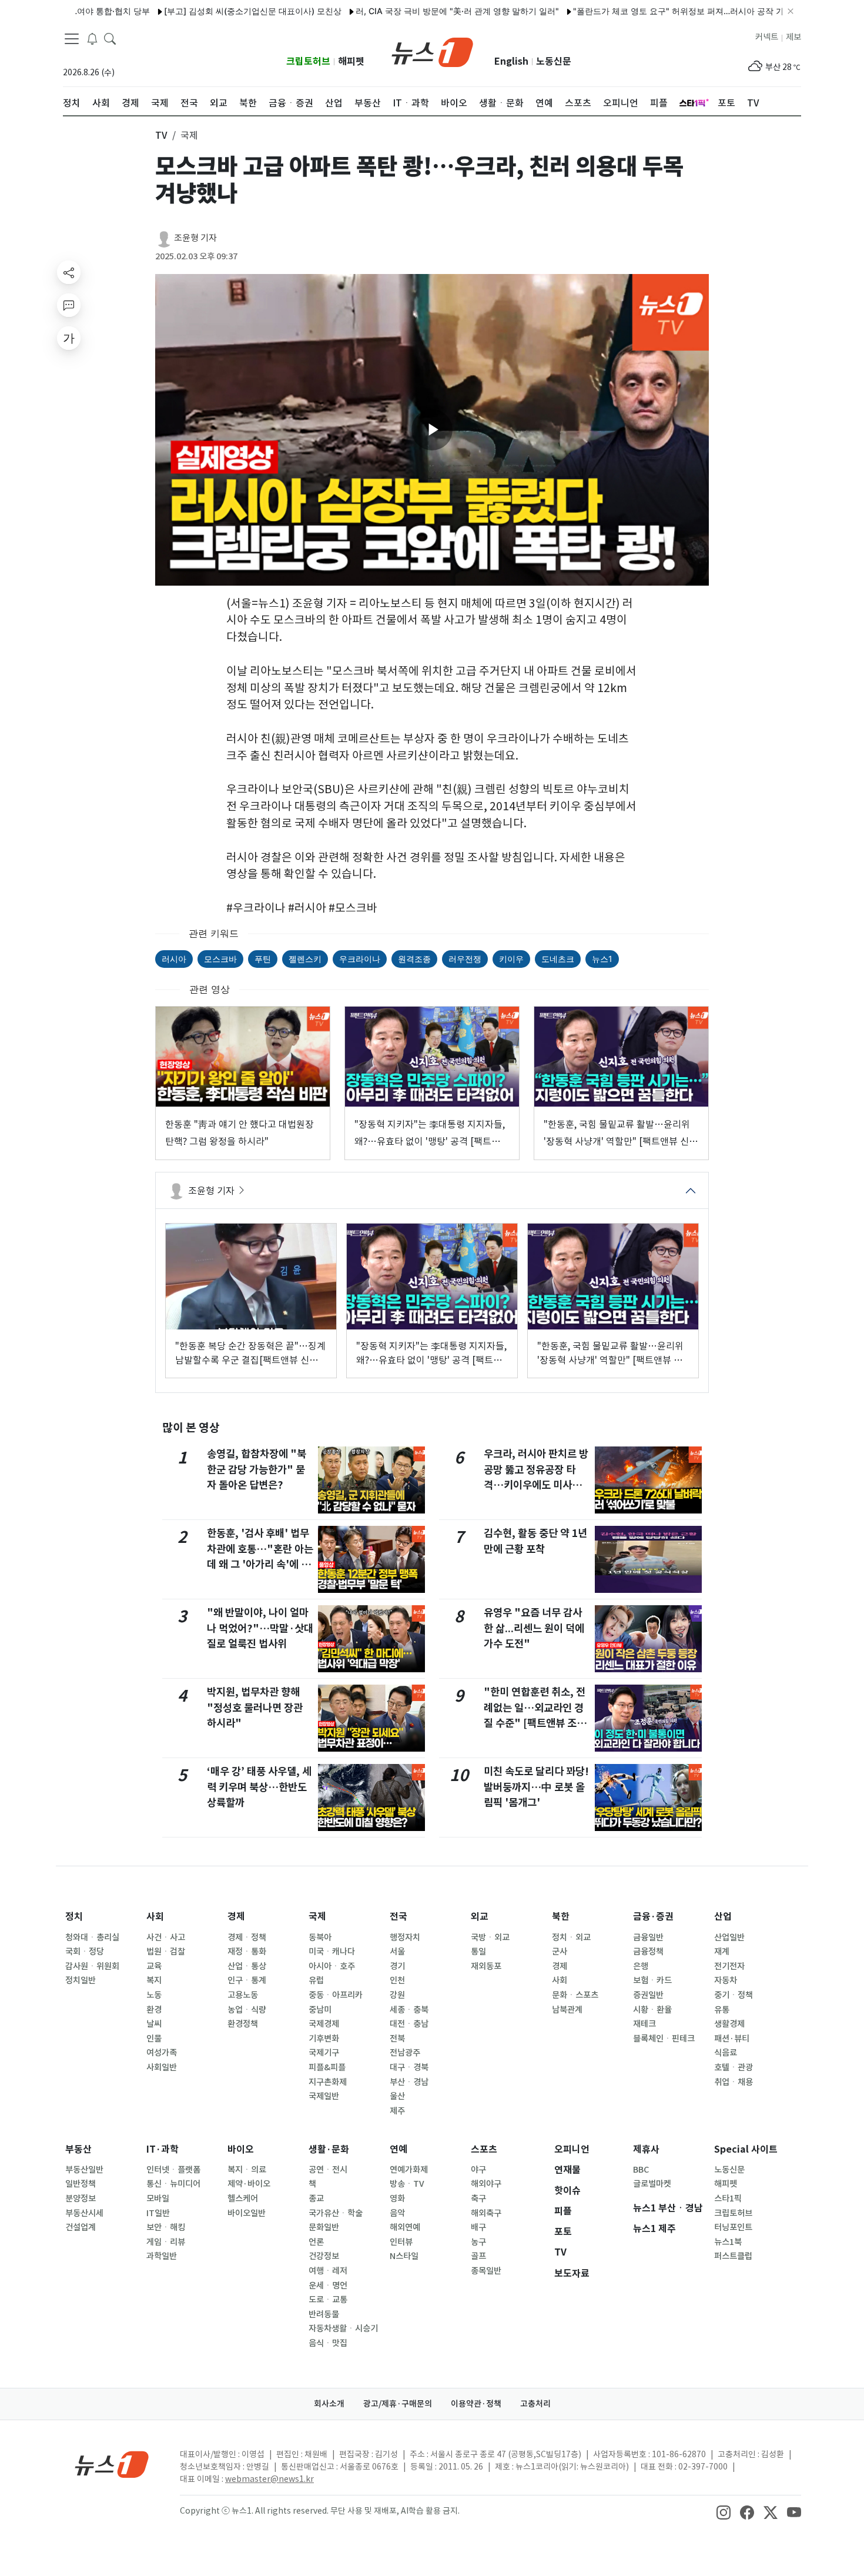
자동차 (726, 1980)
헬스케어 (243, 2199)
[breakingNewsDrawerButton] (92, 38)
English (511, 61)
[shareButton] (69, 272)
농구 (478, 2242)
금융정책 (648, 1952)
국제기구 (324, 2053)
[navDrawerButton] (72, 38)
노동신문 (554, 61)
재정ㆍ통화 (247, 1952)
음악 (397, 2213)
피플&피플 (327, 2067)
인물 (154, 2039)
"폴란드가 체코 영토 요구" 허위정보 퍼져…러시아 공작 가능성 (637, 11)
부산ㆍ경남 (409, 2082)
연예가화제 (409, 2170)
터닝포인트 (733, 2227)
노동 (154, 1995)
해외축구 (486, 2213)
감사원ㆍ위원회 (92, 1966)
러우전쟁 (465, 959)
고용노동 (243, 1995)
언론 (316, 2242)
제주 (397, 2111)
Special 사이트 (746, 2149)
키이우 (511, 959)
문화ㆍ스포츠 (575, 1995)
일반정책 (81, 2184)
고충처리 (535, 2404)
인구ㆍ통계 (247, 1980)
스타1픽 (728, 2199)
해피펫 (351, 61)
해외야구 (486, 2184)
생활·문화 (329, 2149)
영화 (397, 2199)
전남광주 (405, 2053)
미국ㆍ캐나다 (332, 1952)
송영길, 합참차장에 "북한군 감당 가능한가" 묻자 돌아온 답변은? (257, 1469)
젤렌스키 (305, 959)
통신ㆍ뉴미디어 (173, 2184)
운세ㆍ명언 (328, 2286)
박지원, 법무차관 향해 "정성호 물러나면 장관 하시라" (255, 1708)
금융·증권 (653, 1917)
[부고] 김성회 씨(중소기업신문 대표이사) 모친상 (203, 11)
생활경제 (729, 2024)
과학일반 (162, 2256)
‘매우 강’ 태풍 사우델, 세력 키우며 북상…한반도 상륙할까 (259, 1787)
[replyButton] (69, 305)
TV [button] (161, 135)
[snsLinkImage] (724, 2512)
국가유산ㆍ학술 (336, 2213)
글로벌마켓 (652, 2184)
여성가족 (162, 2053)
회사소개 (329, 2404)
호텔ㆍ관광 (734, 2067)
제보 (793, 37)
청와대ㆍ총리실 (92, 1937)
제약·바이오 (249, 2184)
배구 (478, 2227)
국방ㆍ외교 (490, 1937)
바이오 (241, 2149)
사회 (155, 1917)
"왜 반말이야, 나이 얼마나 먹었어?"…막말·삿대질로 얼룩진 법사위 (260, 1628)
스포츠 (484, 2149)
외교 (480, 1917)
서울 (397, 1952)
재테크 (644, 2024)
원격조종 (414, 959)
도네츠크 (558, 959)
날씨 (154, 2024)
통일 (478, 1952)
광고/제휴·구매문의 (398, 2404)
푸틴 (263, 959)
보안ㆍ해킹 (166, 2227)
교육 (154, 1966)
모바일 (158, 2199)
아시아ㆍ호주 (332, 1966)
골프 (478, 2256)
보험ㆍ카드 (652, 1980)
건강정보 (324, 2256)
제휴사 (646, 2149)
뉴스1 (602, 959)
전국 (398, 1917)
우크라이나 (360, 959)
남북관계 (567, 2010)
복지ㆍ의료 (247, 2170)
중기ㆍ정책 (734, 1995)
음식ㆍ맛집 (328, 2343)
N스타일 (404, 2256)
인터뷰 (401, 2242)
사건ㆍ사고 (166, 1937)
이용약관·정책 (476, 2404)
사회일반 (162, 2067)
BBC (641, 2170)
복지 (154, 1980)
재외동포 (486, 1966)
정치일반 (81, 1980)
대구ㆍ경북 (409, 2067)
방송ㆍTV (407, 2184)
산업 (723, 1917)
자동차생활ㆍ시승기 (343, 2328)
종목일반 (486, 2271)
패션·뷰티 (732, 2039)
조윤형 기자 (195, 238)
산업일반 (729, 1937)
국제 (317, 1917)
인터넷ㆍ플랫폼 (173, 2170)
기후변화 (324, 2039)
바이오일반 (247, 2213)
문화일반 (324, 2227)
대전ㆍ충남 (409, 2024)
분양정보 (81, 2199)
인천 (397, 1980)
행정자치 (405, 1937)
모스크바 (220, 959)
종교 (316, 2199)
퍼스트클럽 (733, 2256)
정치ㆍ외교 (571, 1937)
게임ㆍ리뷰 (166, 2242)
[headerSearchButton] (110, 38)
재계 (722, 1952)
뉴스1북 (728, 2242)
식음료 (726, 2053)
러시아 (174, 959)
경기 (397, 1966)
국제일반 (324, 2096)
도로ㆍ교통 (328, 2300)
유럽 (316, 1980)
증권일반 (648, 1995)
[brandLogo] (432, 51)
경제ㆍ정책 (247, 1937)
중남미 (320, 2010)
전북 (397, 2039)
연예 (398, 2149)
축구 (478, 2199)
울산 (397, 2096)
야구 (478, 2170)
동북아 (320, 1937)
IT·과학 (163, 2149)
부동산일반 (84, 2170)
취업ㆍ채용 (734, 2082)
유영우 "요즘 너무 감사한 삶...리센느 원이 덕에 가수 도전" (534, 1628)
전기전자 (729, 1966)
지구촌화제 (328, 2082)
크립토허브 (308, 61)
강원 (397, 1995)
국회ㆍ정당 (85, 1952)
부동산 (78, 2149)
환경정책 (243, 2024)
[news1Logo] (112, 2464)
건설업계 (81, 2227)
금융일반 (648, 1937)
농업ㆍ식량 (247, 2010)
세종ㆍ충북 (409, 2010)
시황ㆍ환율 (652, 2010)
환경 (154, 2010)
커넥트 (767, 37)
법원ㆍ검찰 (166, 1952)
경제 (236, 1917)
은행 (641, 1966)
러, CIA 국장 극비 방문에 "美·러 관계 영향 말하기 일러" (408, 11)
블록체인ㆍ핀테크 (664, 2039)
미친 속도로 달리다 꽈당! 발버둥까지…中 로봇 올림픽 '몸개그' (536, 1787)
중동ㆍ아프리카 (336, 1995)
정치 (74, 1917)
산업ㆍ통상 (247, 1966)
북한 (561, 1917)
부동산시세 (84, 2213)
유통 (722, 2010)
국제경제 (324, 2024)
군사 (560, 1952)
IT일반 (158, 2213)
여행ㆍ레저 (328, 2271)
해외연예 (405, 2227)
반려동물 (324, 2314)
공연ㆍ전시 (328, 2170)
